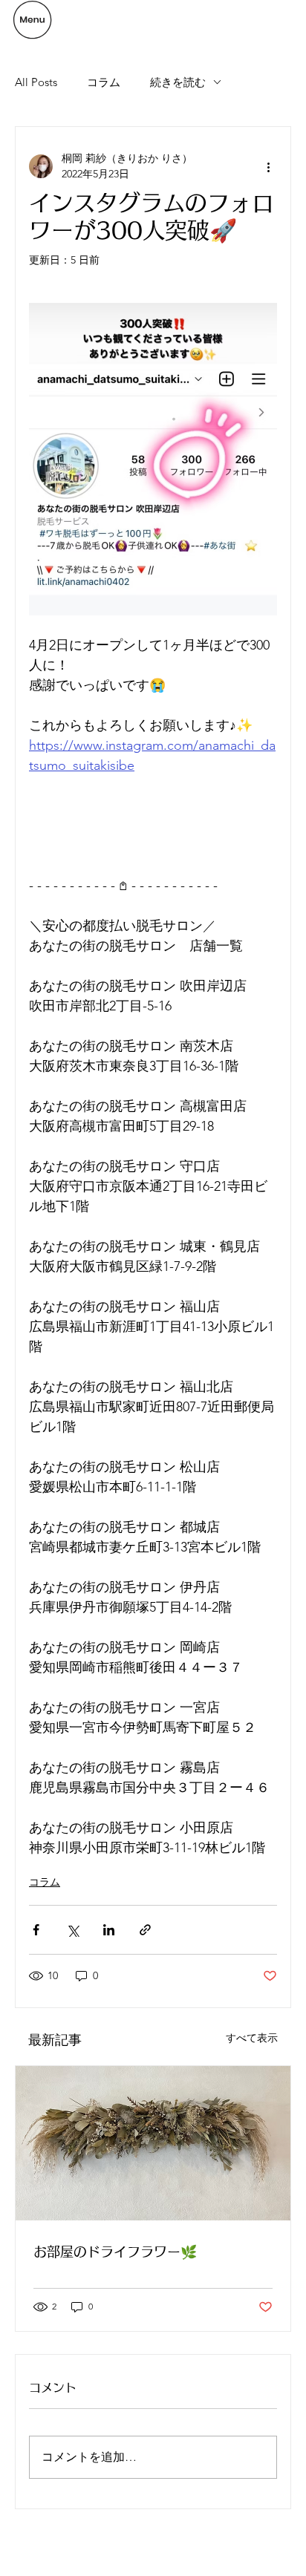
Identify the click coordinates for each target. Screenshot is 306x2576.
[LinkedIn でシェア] (109, 1930)
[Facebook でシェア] (36, 1930)
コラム (104, 82)
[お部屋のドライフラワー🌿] (153, 2143)
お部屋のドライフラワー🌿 (115, 2252)
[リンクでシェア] (145, 1930)
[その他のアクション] (268, 166)
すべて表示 (252, 2038)
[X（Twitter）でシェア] (72, 1930)
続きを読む (178, 82)
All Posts (36, 82)
